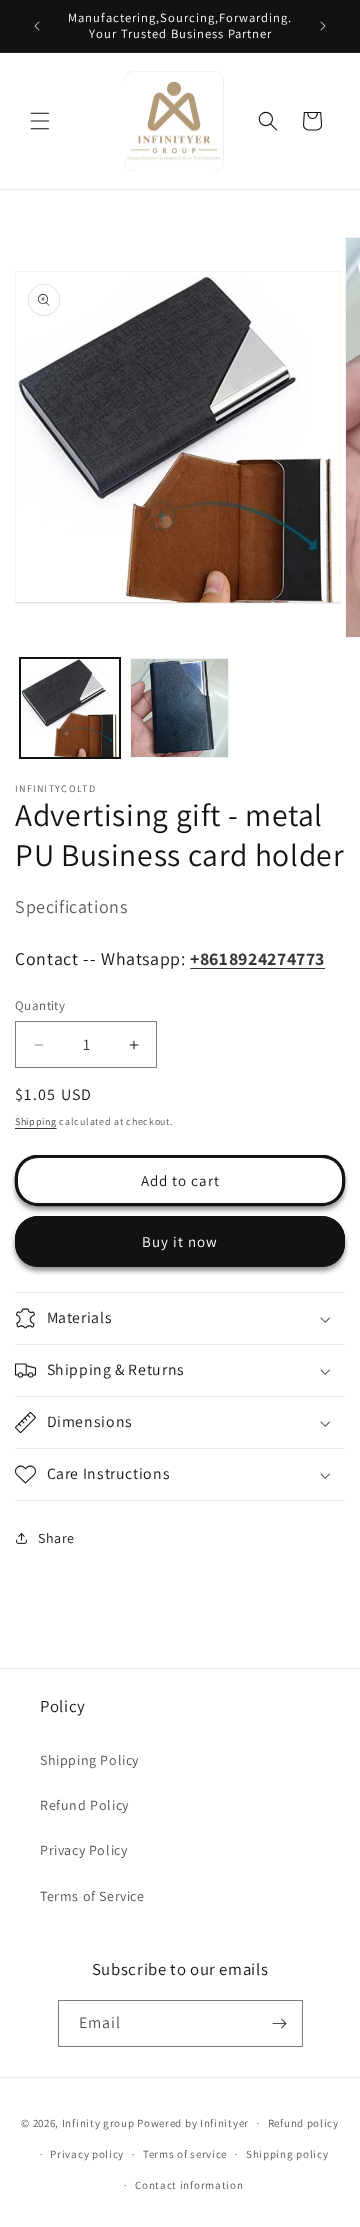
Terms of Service (92, 1896)
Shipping (36, 1121)
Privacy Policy (83, 1850)
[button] (40, 121)
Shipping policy (287, 2154)
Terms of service (185, 2154)
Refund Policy (84, 1805)
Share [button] (56, 1538)
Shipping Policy (89, 1760)
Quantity (40, 1005)
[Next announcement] (323, 26)
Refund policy (303, 2123)
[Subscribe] (280, 2023)
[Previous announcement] (37, 26)
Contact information (189, 2185)
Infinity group (98, 2123)
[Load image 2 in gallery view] (180, 708)
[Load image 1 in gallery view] (70, 708)
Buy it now (180, 1241)
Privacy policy (87, 2154)
